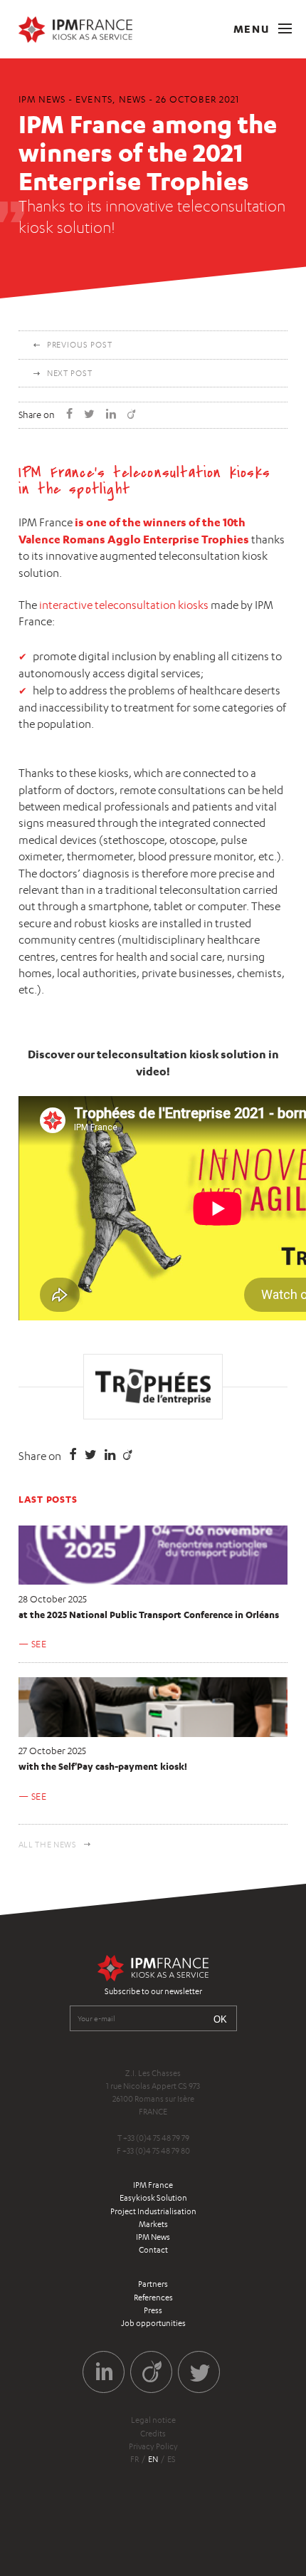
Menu (253, 29)
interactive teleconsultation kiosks (124, 605)
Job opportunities (153, 2323)
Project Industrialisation (153, 2211)
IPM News (153, 2237)
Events (94, 99)
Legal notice (153, 2420)
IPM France (153, 2185)
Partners (153, 2284)
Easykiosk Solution (153, 2198)
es (172, 2459)
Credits (153, 2434)
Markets (153, 2224)
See (39, 1644)
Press (153, 2310)
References (153, 2298)
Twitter (199, 2372)
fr (134, 2459)
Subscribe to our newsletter (153, 1991)
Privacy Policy (153, 2446)
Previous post (80, 345)
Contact (153, 2250)
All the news (48, 1845)
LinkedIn (104, 2372)
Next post (70, 373)
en (153, 2459)
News (132, 99)
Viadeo (151, 2372)
